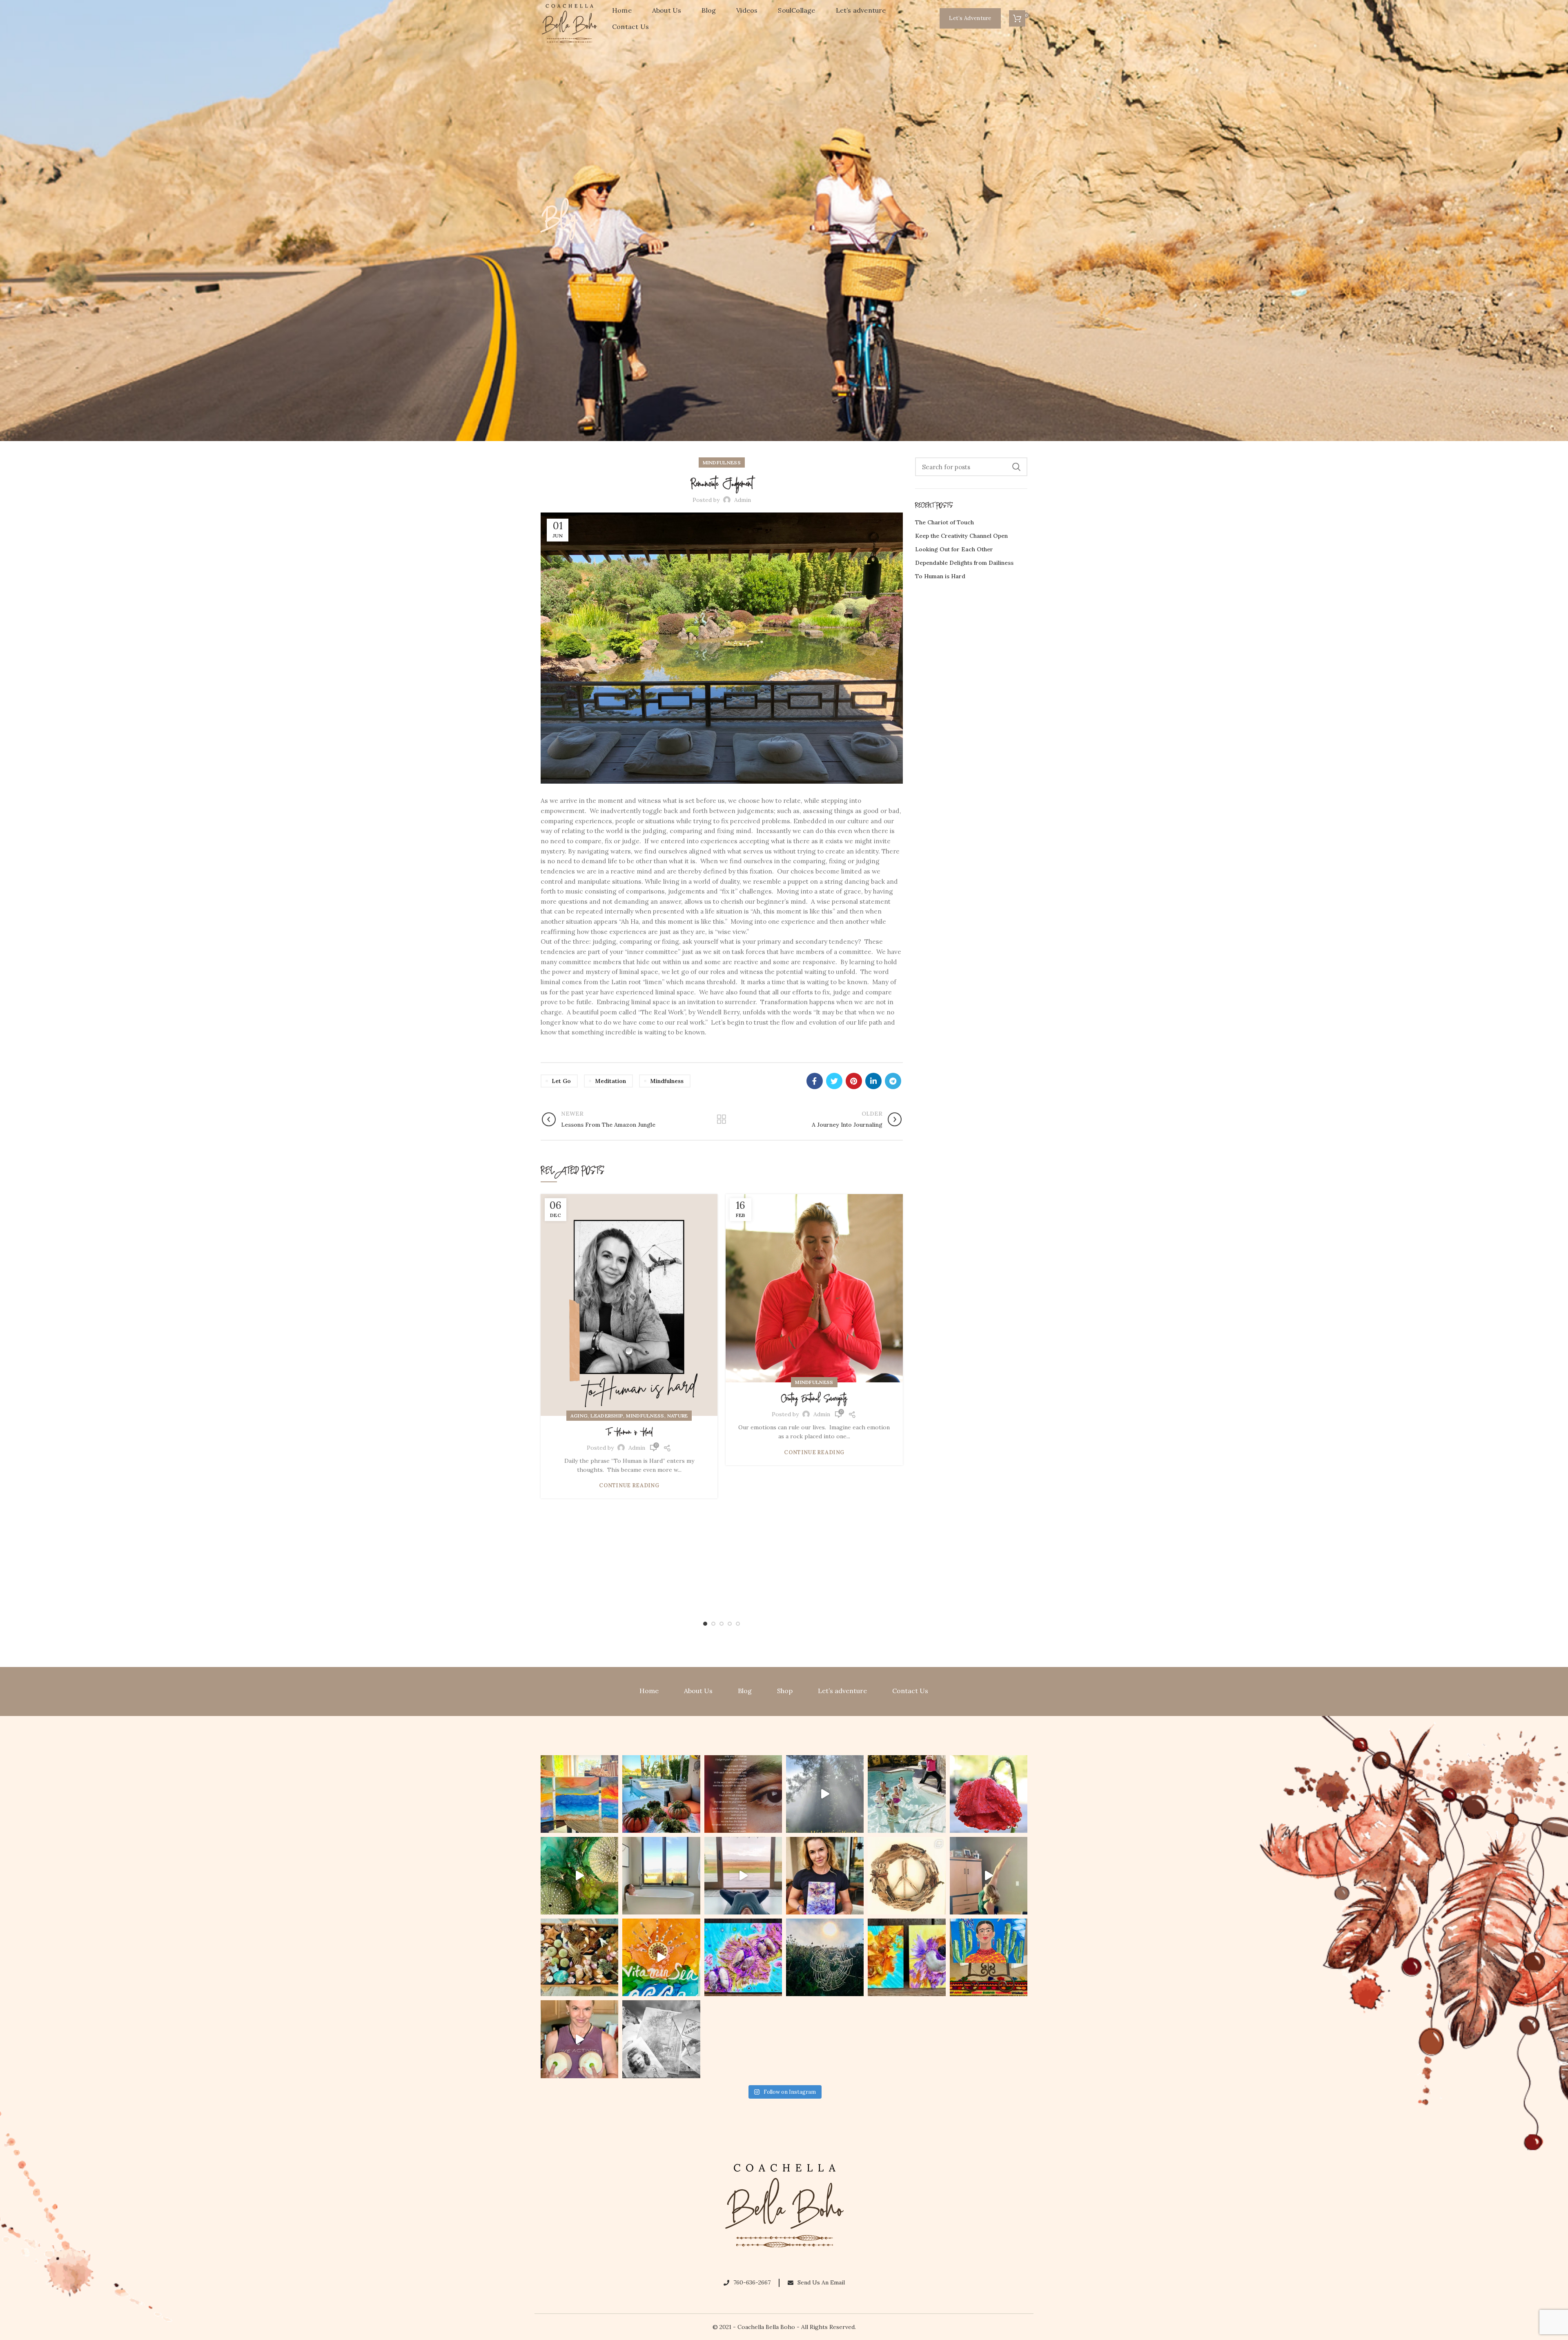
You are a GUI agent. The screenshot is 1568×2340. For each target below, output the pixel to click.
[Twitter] (834, 1081)
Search (1016, 467)
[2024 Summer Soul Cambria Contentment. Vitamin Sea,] (661, 1957)
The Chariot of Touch (944, 522)
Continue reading (629, 1485)
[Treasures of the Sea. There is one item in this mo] (579, 1957)
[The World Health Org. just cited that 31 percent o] (906, 1794)
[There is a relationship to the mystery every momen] (825, 1957)
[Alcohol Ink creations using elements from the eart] (579, 1876)
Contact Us (910, 1691)
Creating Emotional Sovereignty (814, 1399)
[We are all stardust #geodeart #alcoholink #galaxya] (825, 1876)
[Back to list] (722, 1119)
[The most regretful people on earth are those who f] (989, 1957)
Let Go (561, 1081)
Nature (678, 1416)
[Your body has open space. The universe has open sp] (743, 1876)
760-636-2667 (752, 2282)
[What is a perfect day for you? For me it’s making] (906, 1876)
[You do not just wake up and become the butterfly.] (743, 1957)
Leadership (607, 1416)
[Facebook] (815, 1081)
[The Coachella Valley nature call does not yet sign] (661, 1794)
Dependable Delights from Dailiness (964, 563)
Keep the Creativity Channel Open (961, 536)
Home (649, 1691)
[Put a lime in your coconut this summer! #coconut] (579, 2039)
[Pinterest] (854, 1081)
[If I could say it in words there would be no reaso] (906, 1957)
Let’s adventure (842, 1691)
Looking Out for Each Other (954, 549)
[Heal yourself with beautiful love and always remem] (825, 1794)
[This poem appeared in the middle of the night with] (743, 1794)
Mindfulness (722, 462)
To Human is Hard (629, 1433)
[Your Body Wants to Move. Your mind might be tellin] (989, 1876)
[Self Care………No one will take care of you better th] (661, 1876)
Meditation (610, 1081)
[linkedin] (873, 1081)
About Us (698, 1691)
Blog (745, 1691)
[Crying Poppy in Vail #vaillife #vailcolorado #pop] (989, 1794)
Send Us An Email (821, 2282)
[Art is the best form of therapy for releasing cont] (579, 1794)
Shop (785, 1691)
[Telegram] (893, 1081)
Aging (579, 1416)
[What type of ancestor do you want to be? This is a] (661, 2039)
